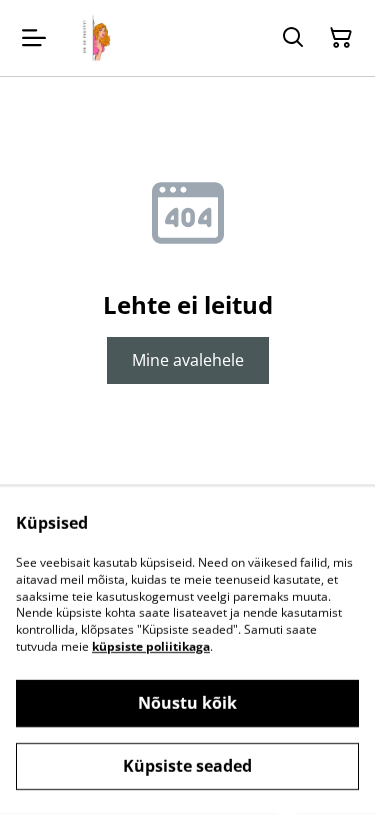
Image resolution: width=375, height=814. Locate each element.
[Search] (293, 38)
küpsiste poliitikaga (151, 646)
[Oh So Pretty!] (94, 38)
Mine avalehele (188, 360)
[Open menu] (34, 38)
